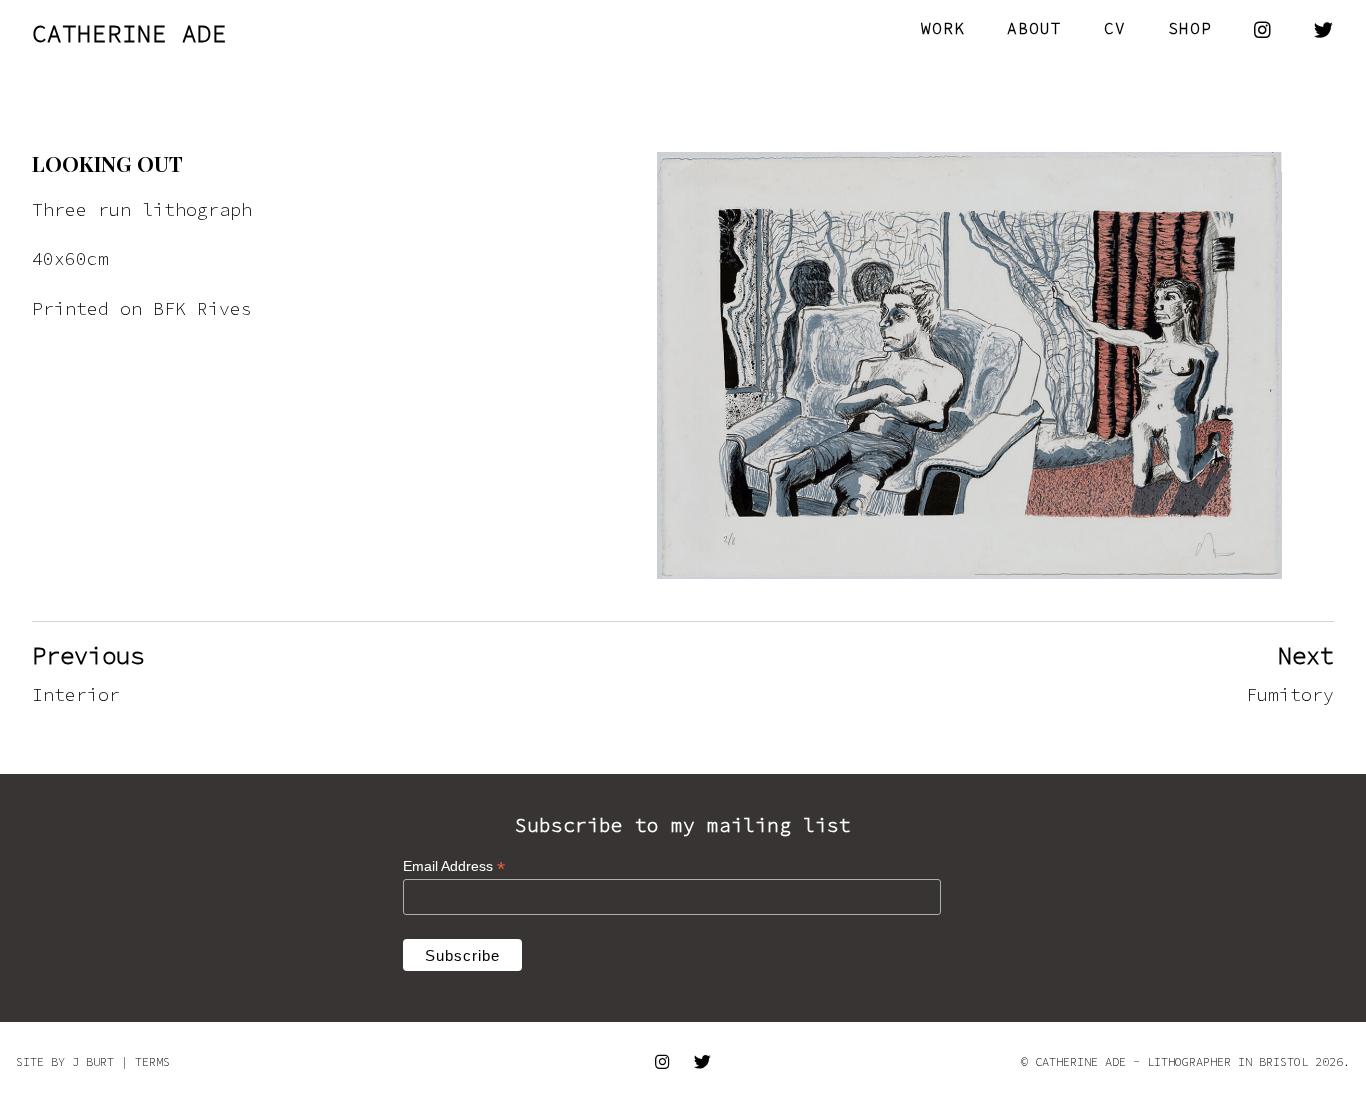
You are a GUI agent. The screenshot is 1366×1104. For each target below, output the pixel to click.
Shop (1190, 28)
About (1034, 28)
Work (943, 28)
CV (1115, 28)
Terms (152, 1061)
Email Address (454, 866)
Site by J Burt (65, 1061)
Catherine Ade (129, 33)
